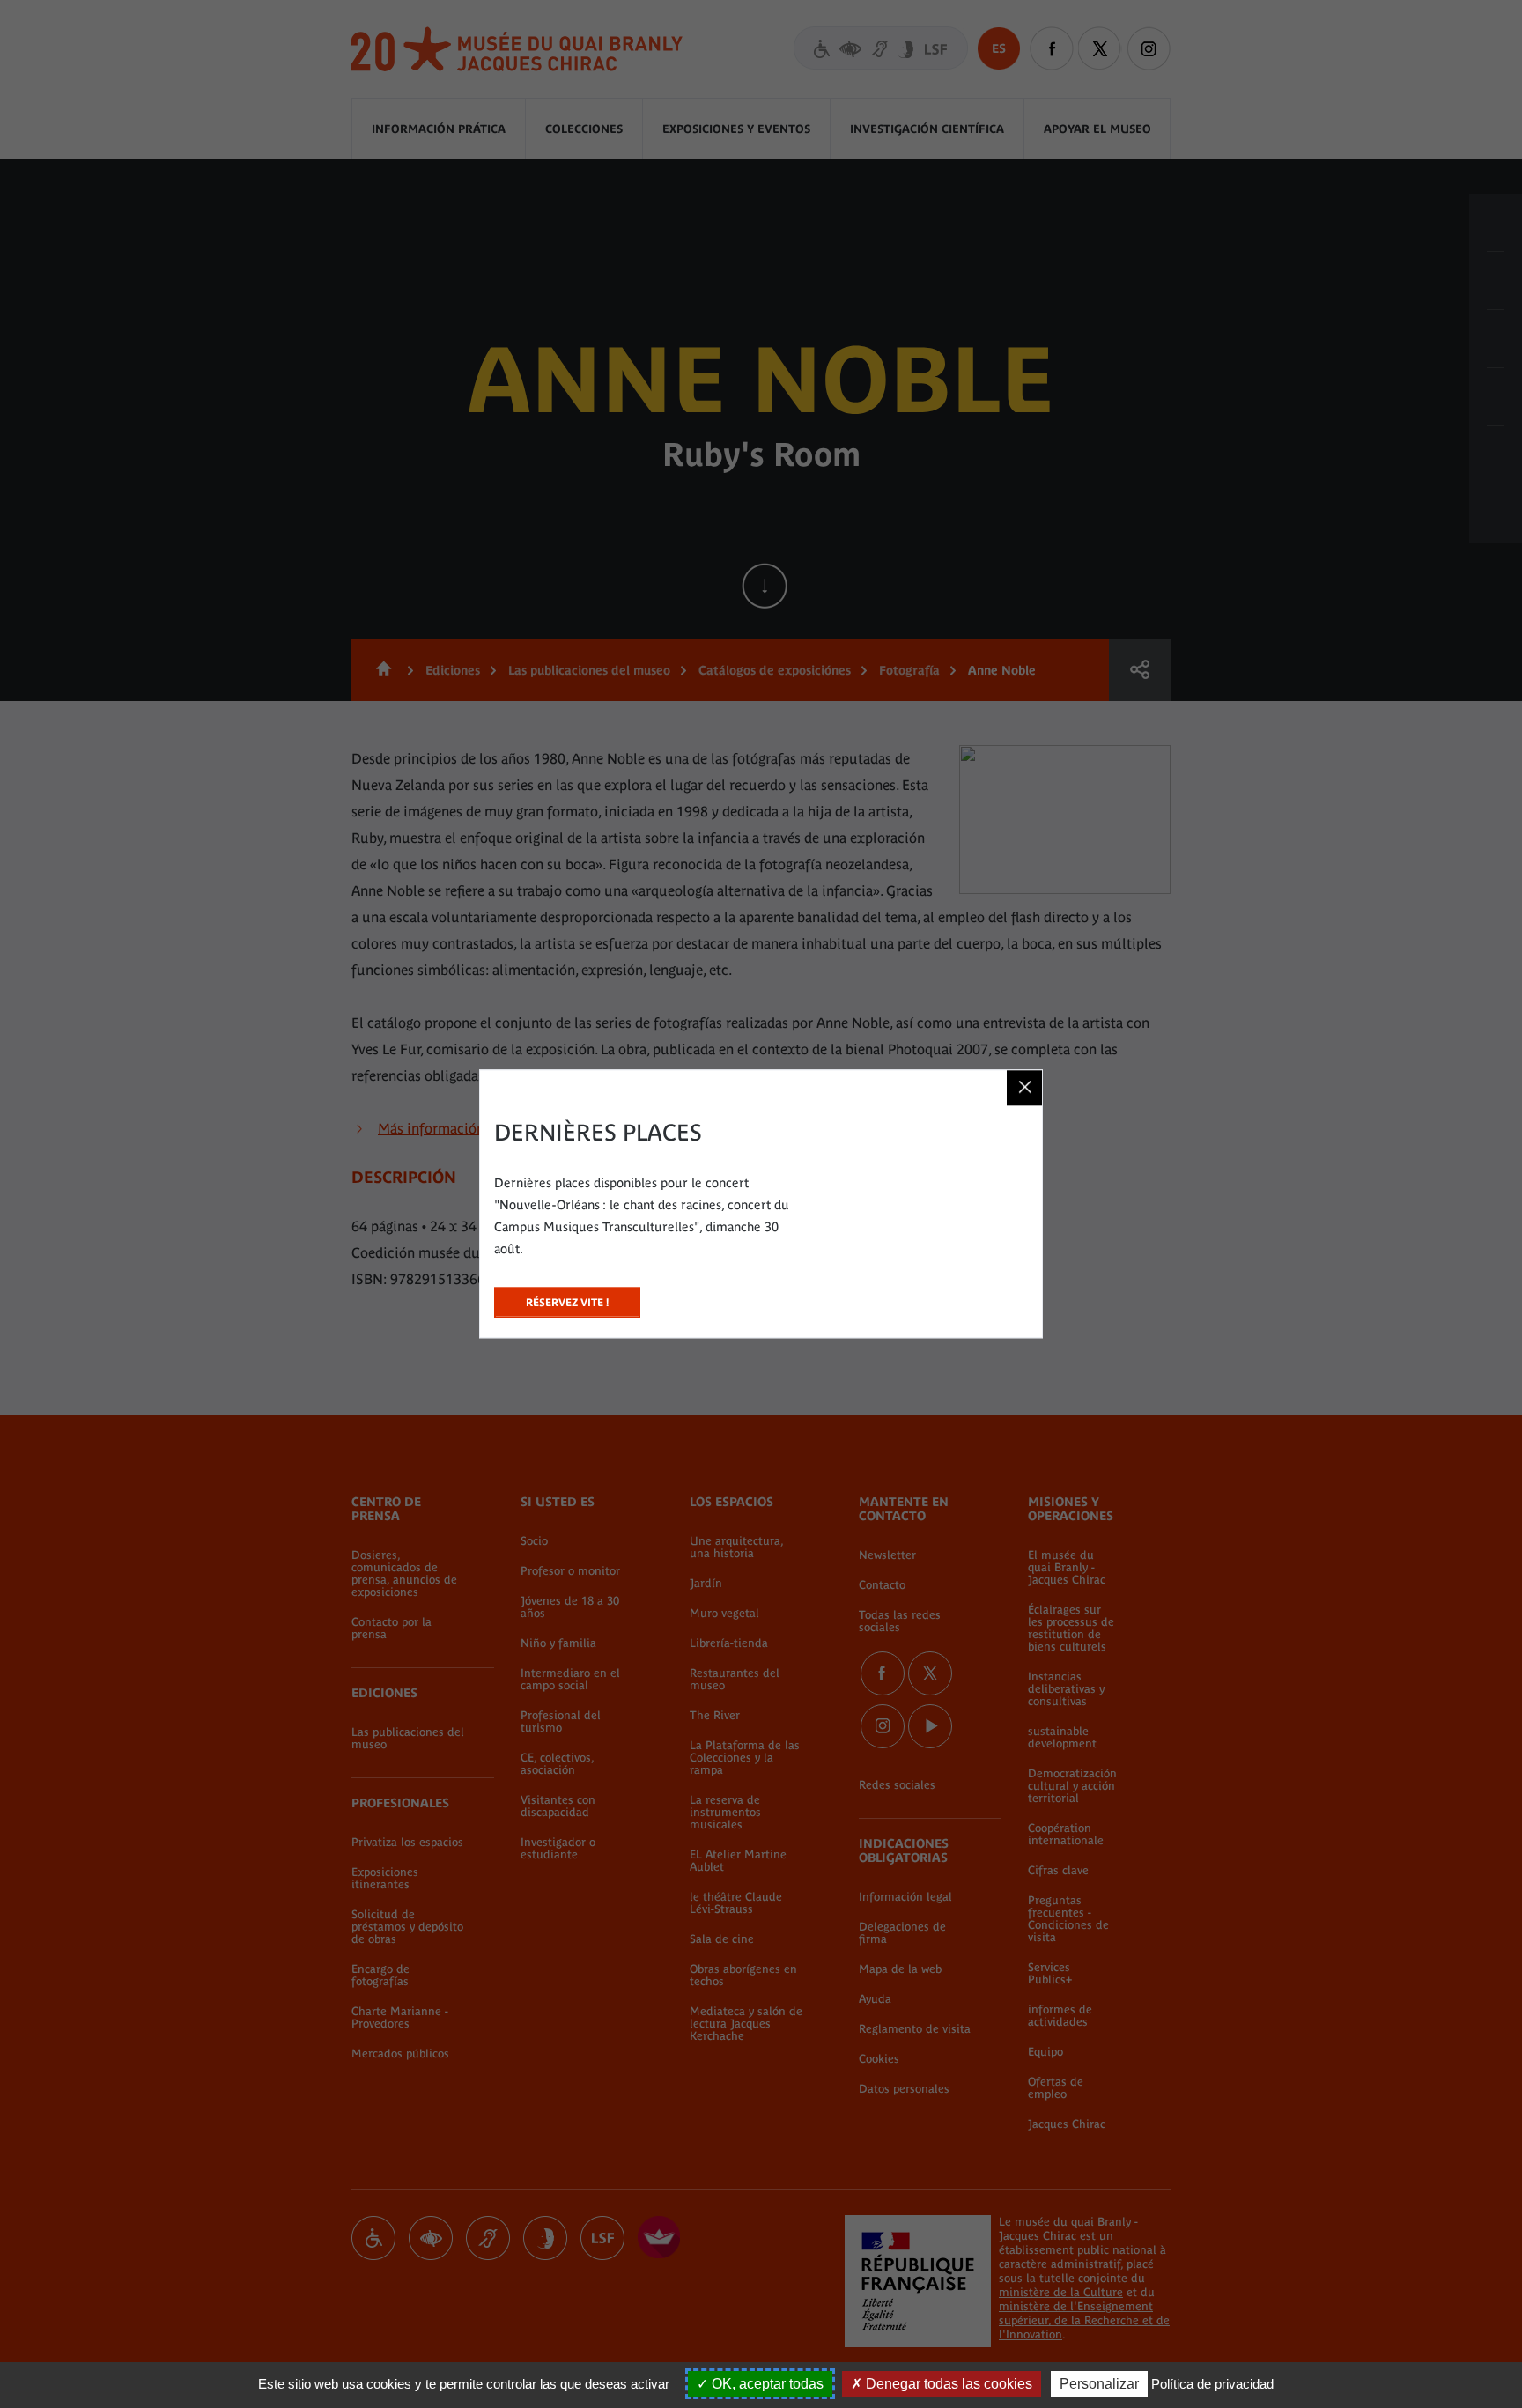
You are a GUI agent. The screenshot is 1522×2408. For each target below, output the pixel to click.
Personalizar (1099, 2384)
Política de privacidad (1212, 2384)
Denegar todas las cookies (947, 2384)
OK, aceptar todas (766, 2384)
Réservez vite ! (567, 1298)
